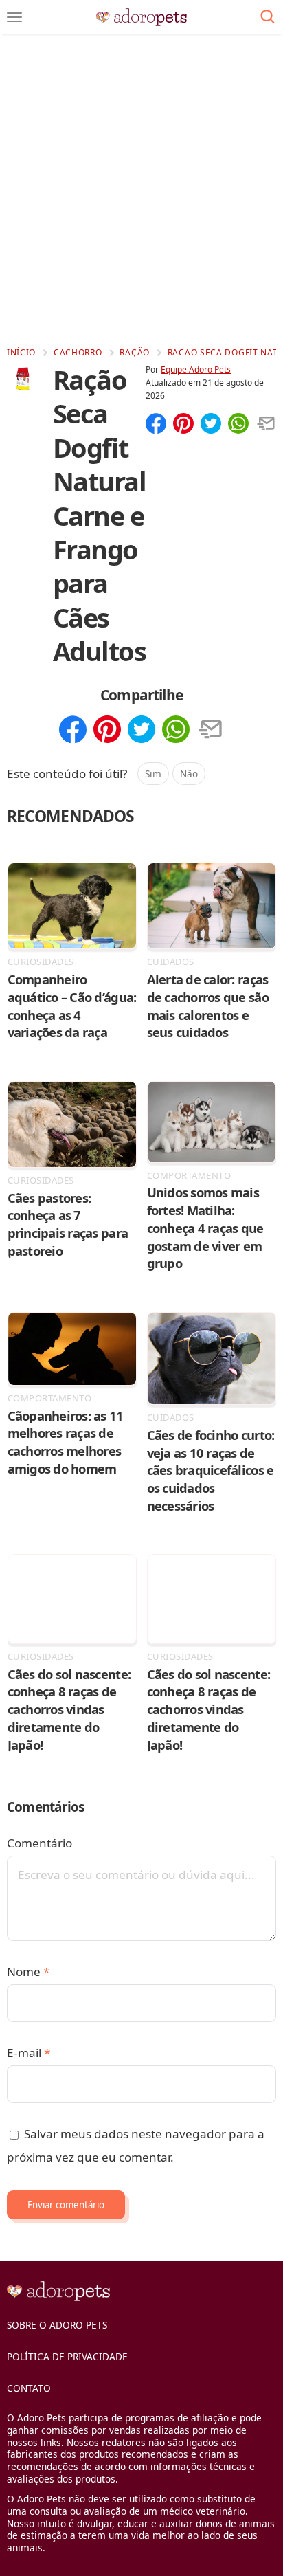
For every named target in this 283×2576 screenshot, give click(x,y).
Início (21, 352)
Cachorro (78, 352)
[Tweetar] (211, 425)
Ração (135, 352)
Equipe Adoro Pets (196, 369)
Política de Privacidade (67, 2356)
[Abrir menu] (14, 17)
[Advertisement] (141, 190)
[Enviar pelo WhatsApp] (238, 425)
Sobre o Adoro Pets (57, 2325)
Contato (29, 2388)
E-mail (29, 2053)
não (189, 774)
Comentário (39, 1843)
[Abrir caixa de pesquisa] (268, 17)
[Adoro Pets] (142, 17)
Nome (28, 1972)
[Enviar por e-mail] (266, 425)
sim (153, 774)
